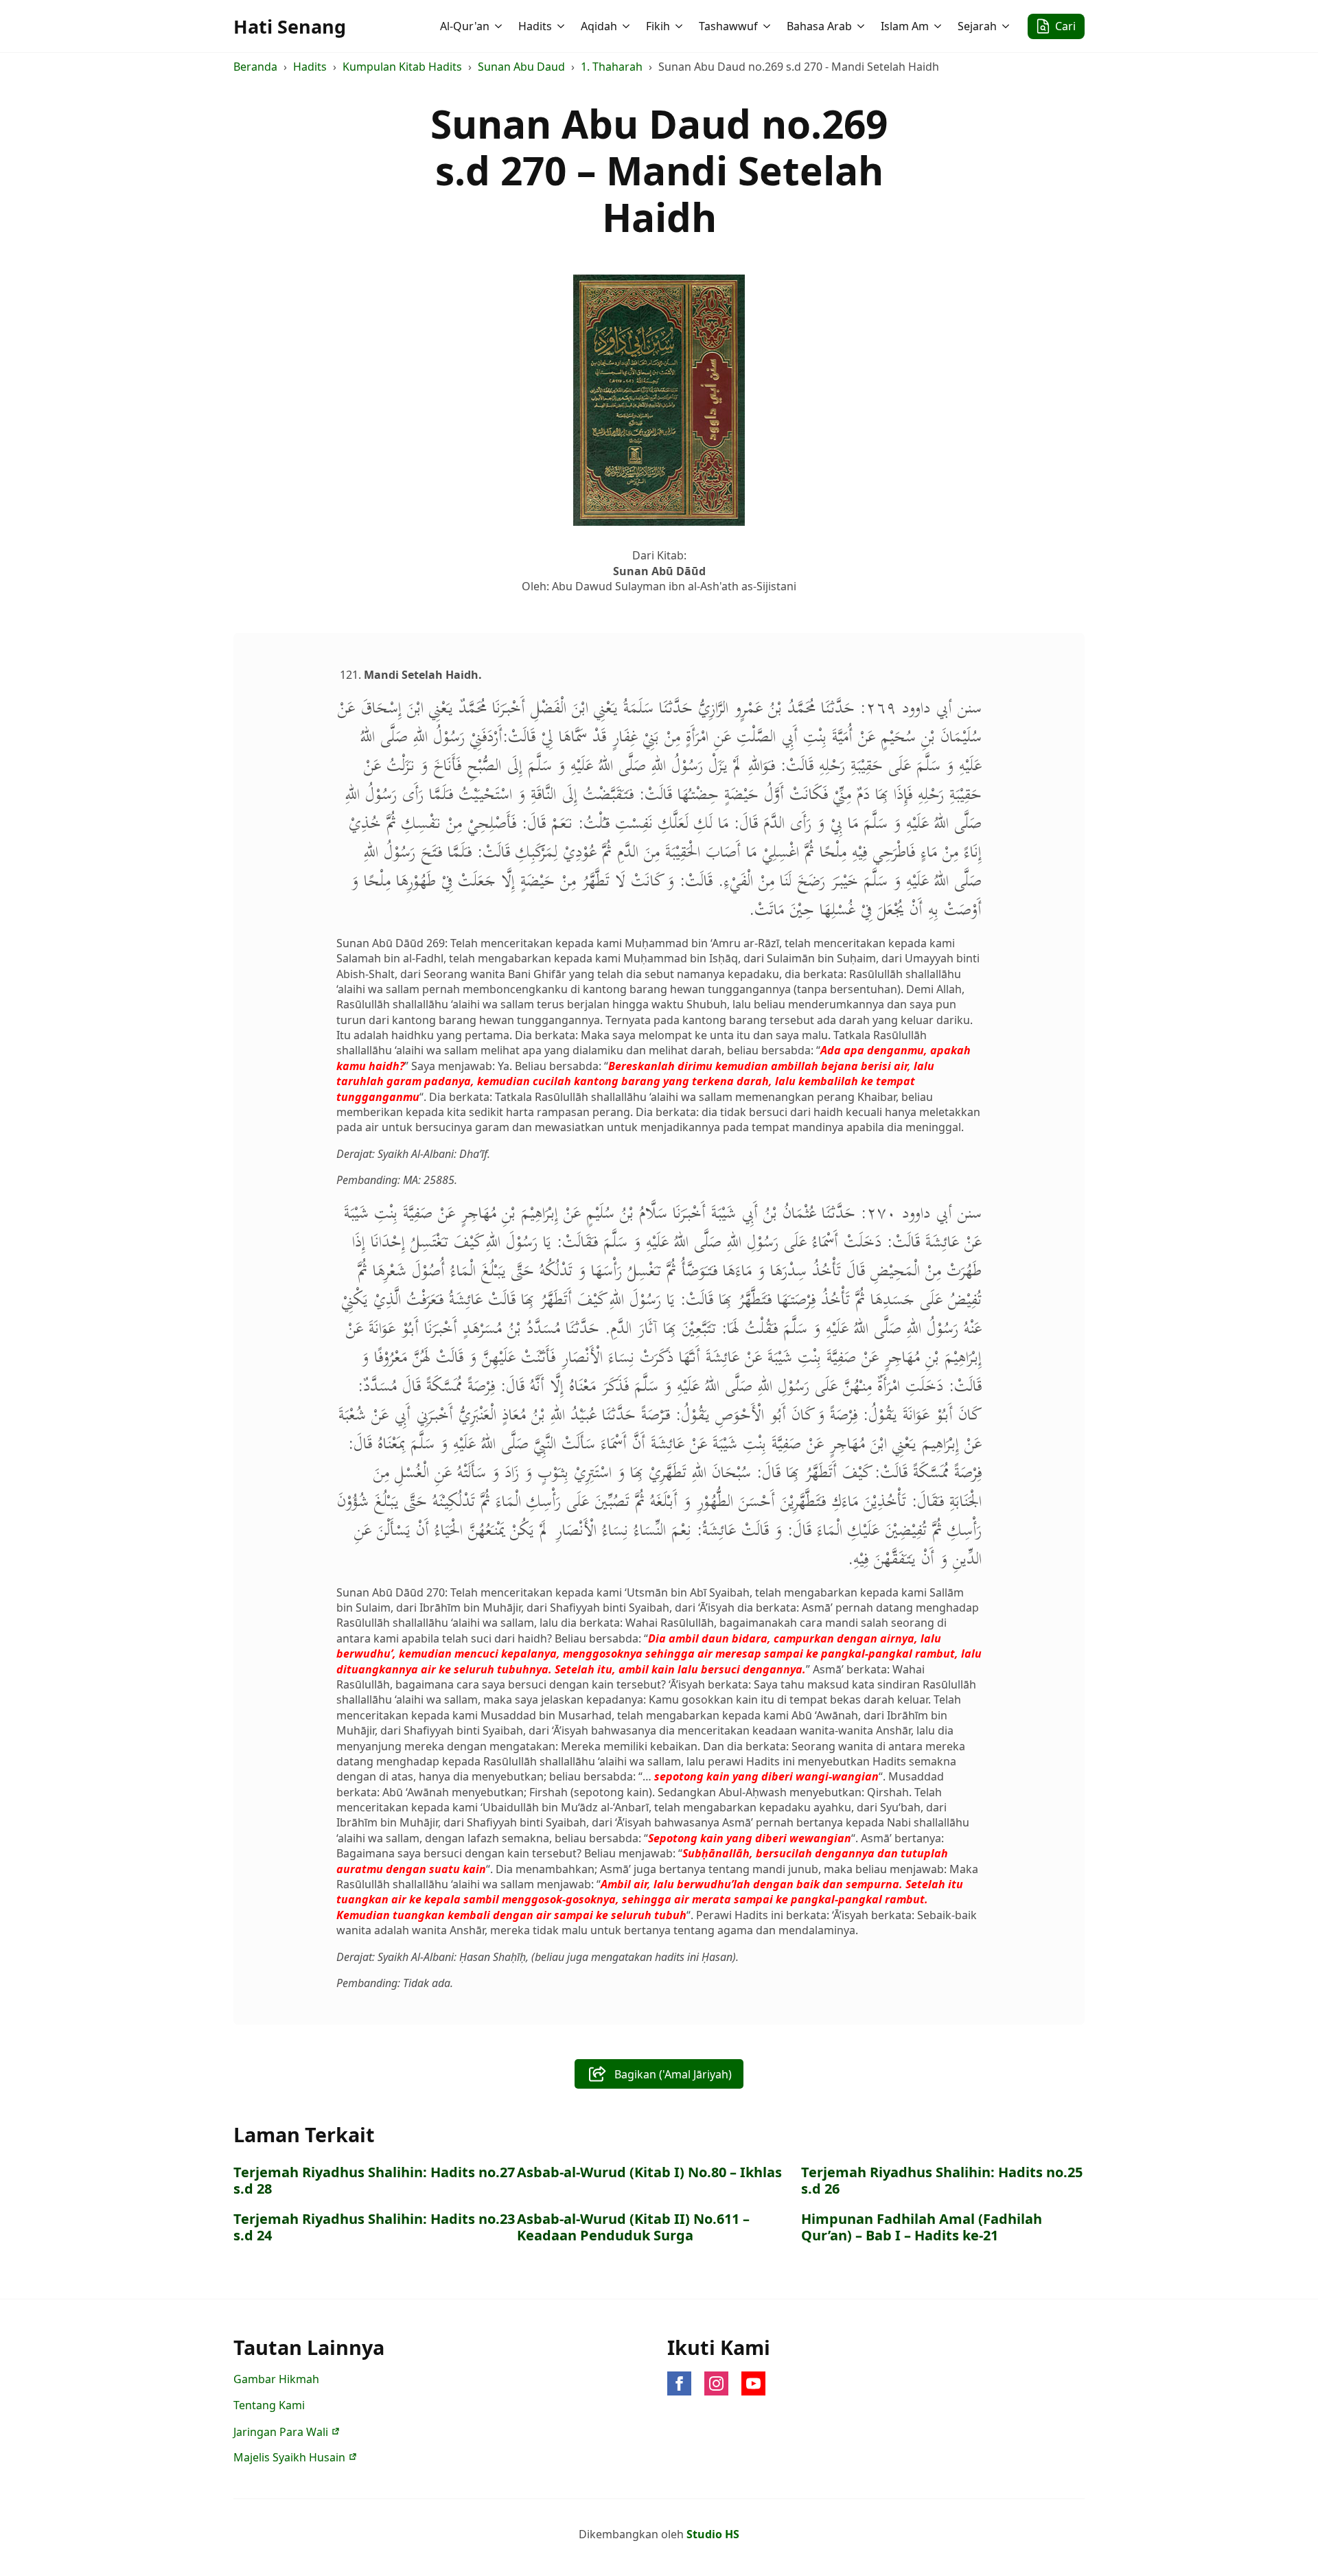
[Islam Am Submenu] (939, 26)
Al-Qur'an (465, 26)
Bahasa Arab (819, 26)
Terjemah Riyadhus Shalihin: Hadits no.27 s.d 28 (374, 2181)
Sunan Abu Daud (521, 67)
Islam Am (905, 26)
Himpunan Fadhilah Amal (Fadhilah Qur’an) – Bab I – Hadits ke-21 (922, 2227)
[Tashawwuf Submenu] (768, 26)
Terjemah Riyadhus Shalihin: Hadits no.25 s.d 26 (942, 2181)
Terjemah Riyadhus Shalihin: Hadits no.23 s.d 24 (374, 2227)
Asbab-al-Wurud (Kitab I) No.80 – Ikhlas (649, 2172)
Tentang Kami (269, 2405)
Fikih (658, 26)
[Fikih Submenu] (680, 26)
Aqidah (599, 26)
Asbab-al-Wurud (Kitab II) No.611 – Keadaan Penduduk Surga (633, 2227)
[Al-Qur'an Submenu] (500, 26)
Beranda (255, 67)
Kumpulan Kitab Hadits (402, 67)
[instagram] (716, 2383)
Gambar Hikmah (276, 2379)
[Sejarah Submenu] (1007, 26)
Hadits (535, 26)
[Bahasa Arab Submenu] (862, 26)
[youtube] (753, 2383)
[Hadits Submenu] (562, 26)
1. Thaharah (612, 67)
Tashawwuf (728, 26)
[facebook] (679, 2383)
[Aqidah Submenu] (627, 26)
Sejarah (977, 26)
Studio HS (713, 2534)
